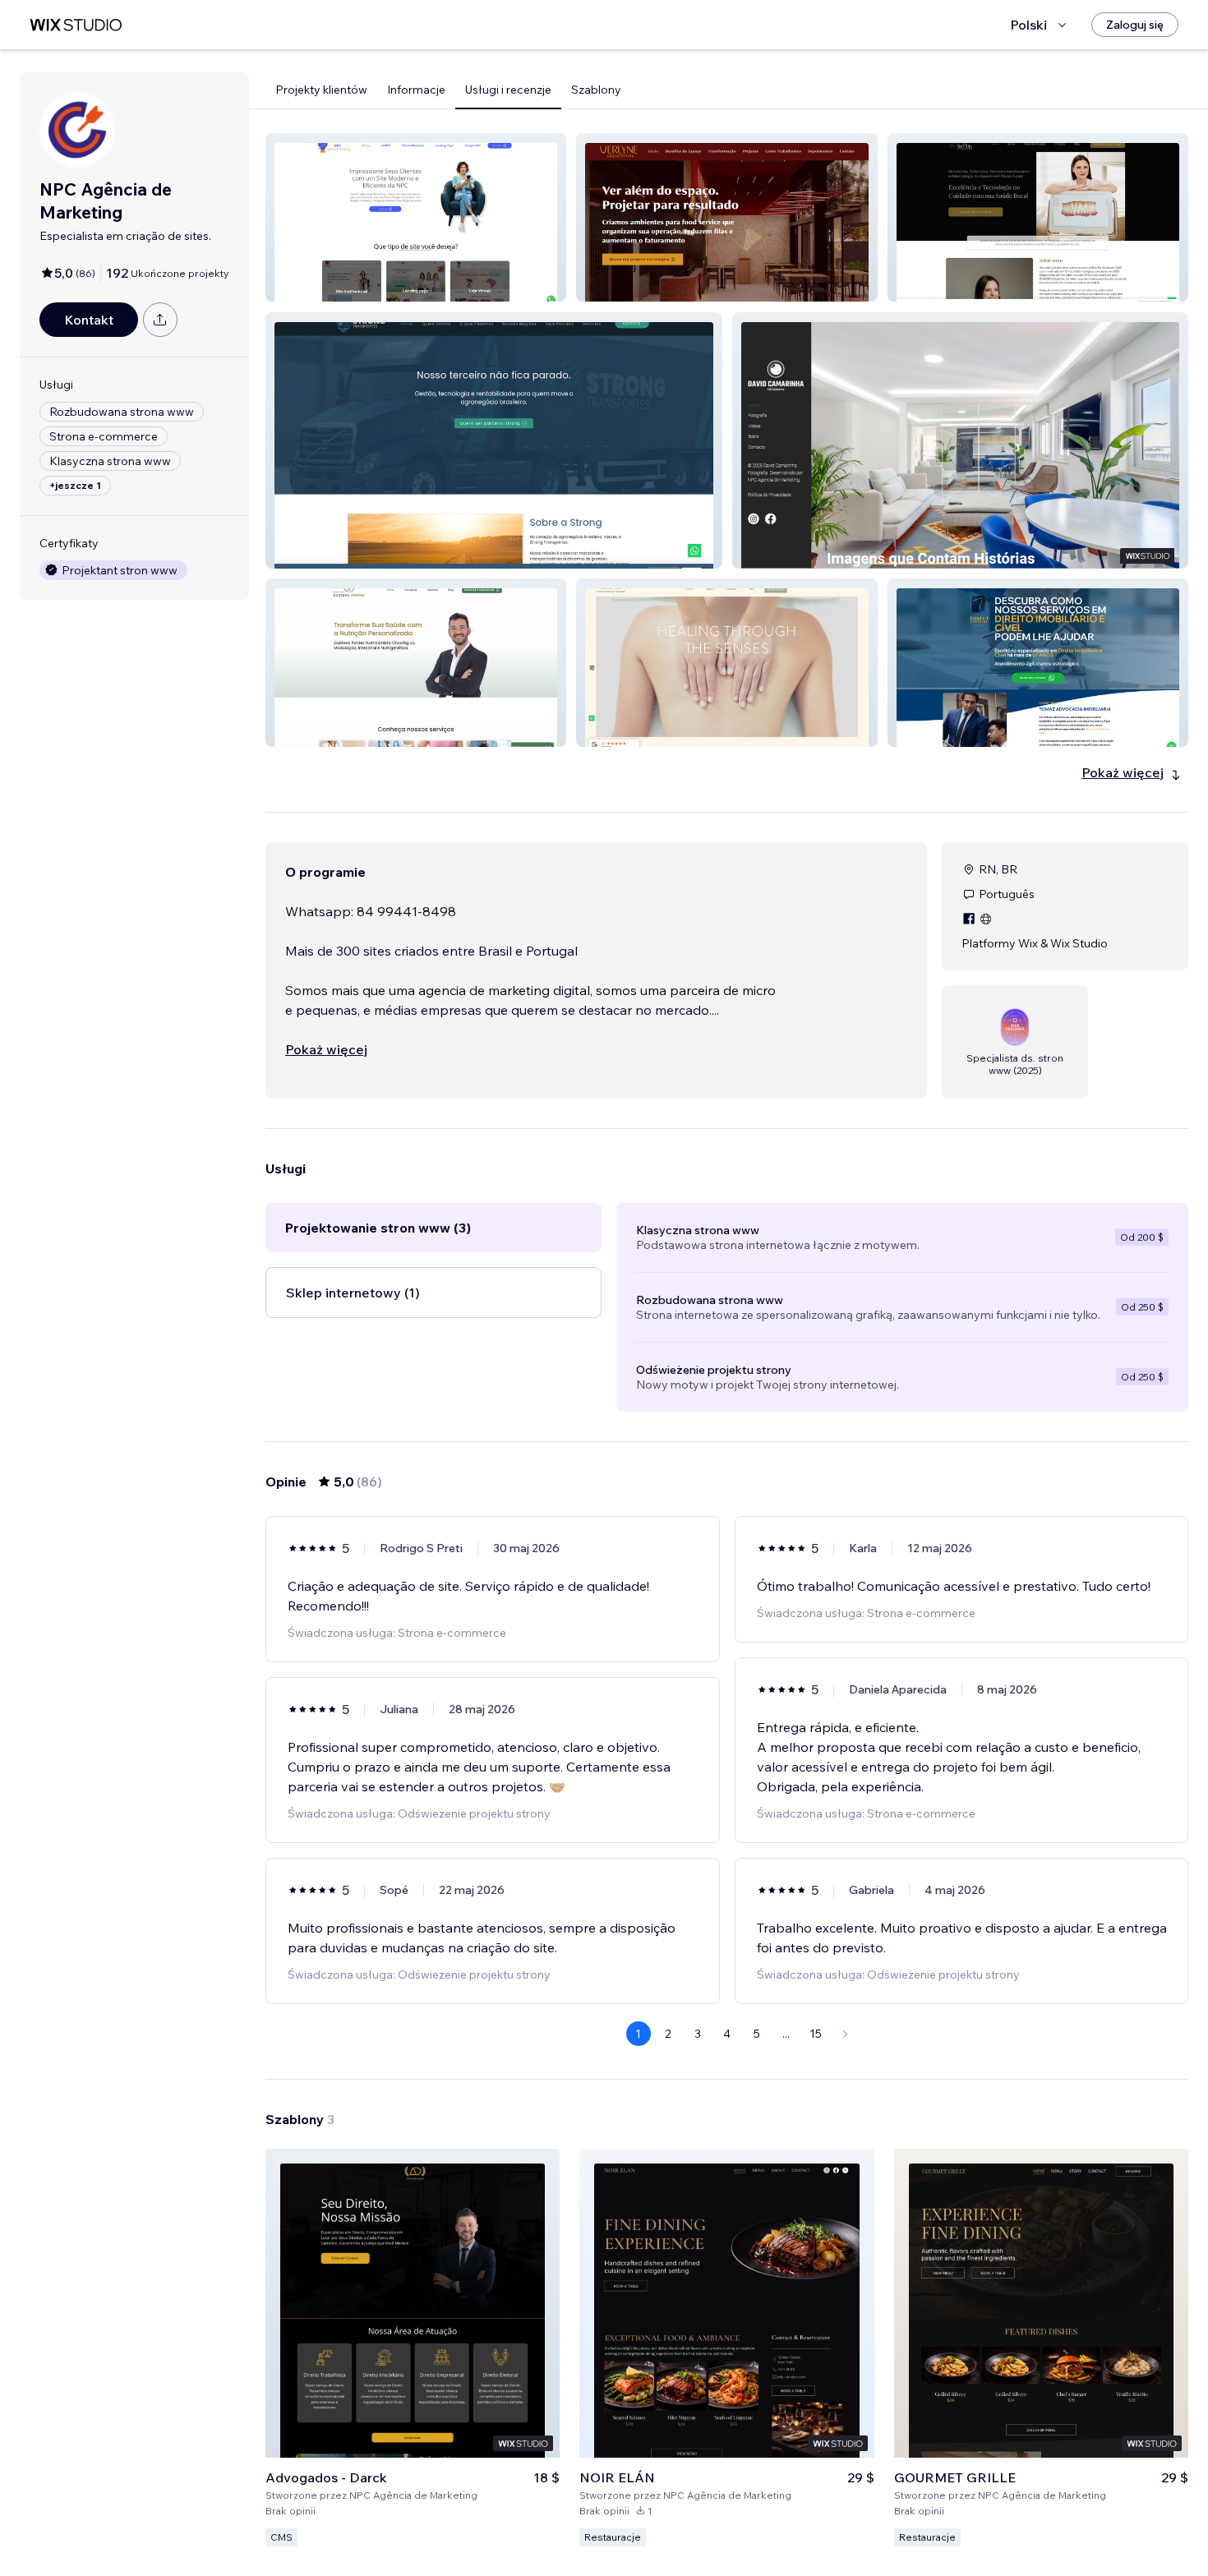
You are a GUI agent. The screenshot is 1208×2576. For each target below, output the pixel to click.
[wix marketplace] (76, 25)
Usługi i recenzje (508, 90)
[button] (416, 217)
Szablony (596, 90)
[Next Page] (846, 2034)
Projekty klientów (321, 90)
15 (816, 2034)
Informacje (416, 90)
